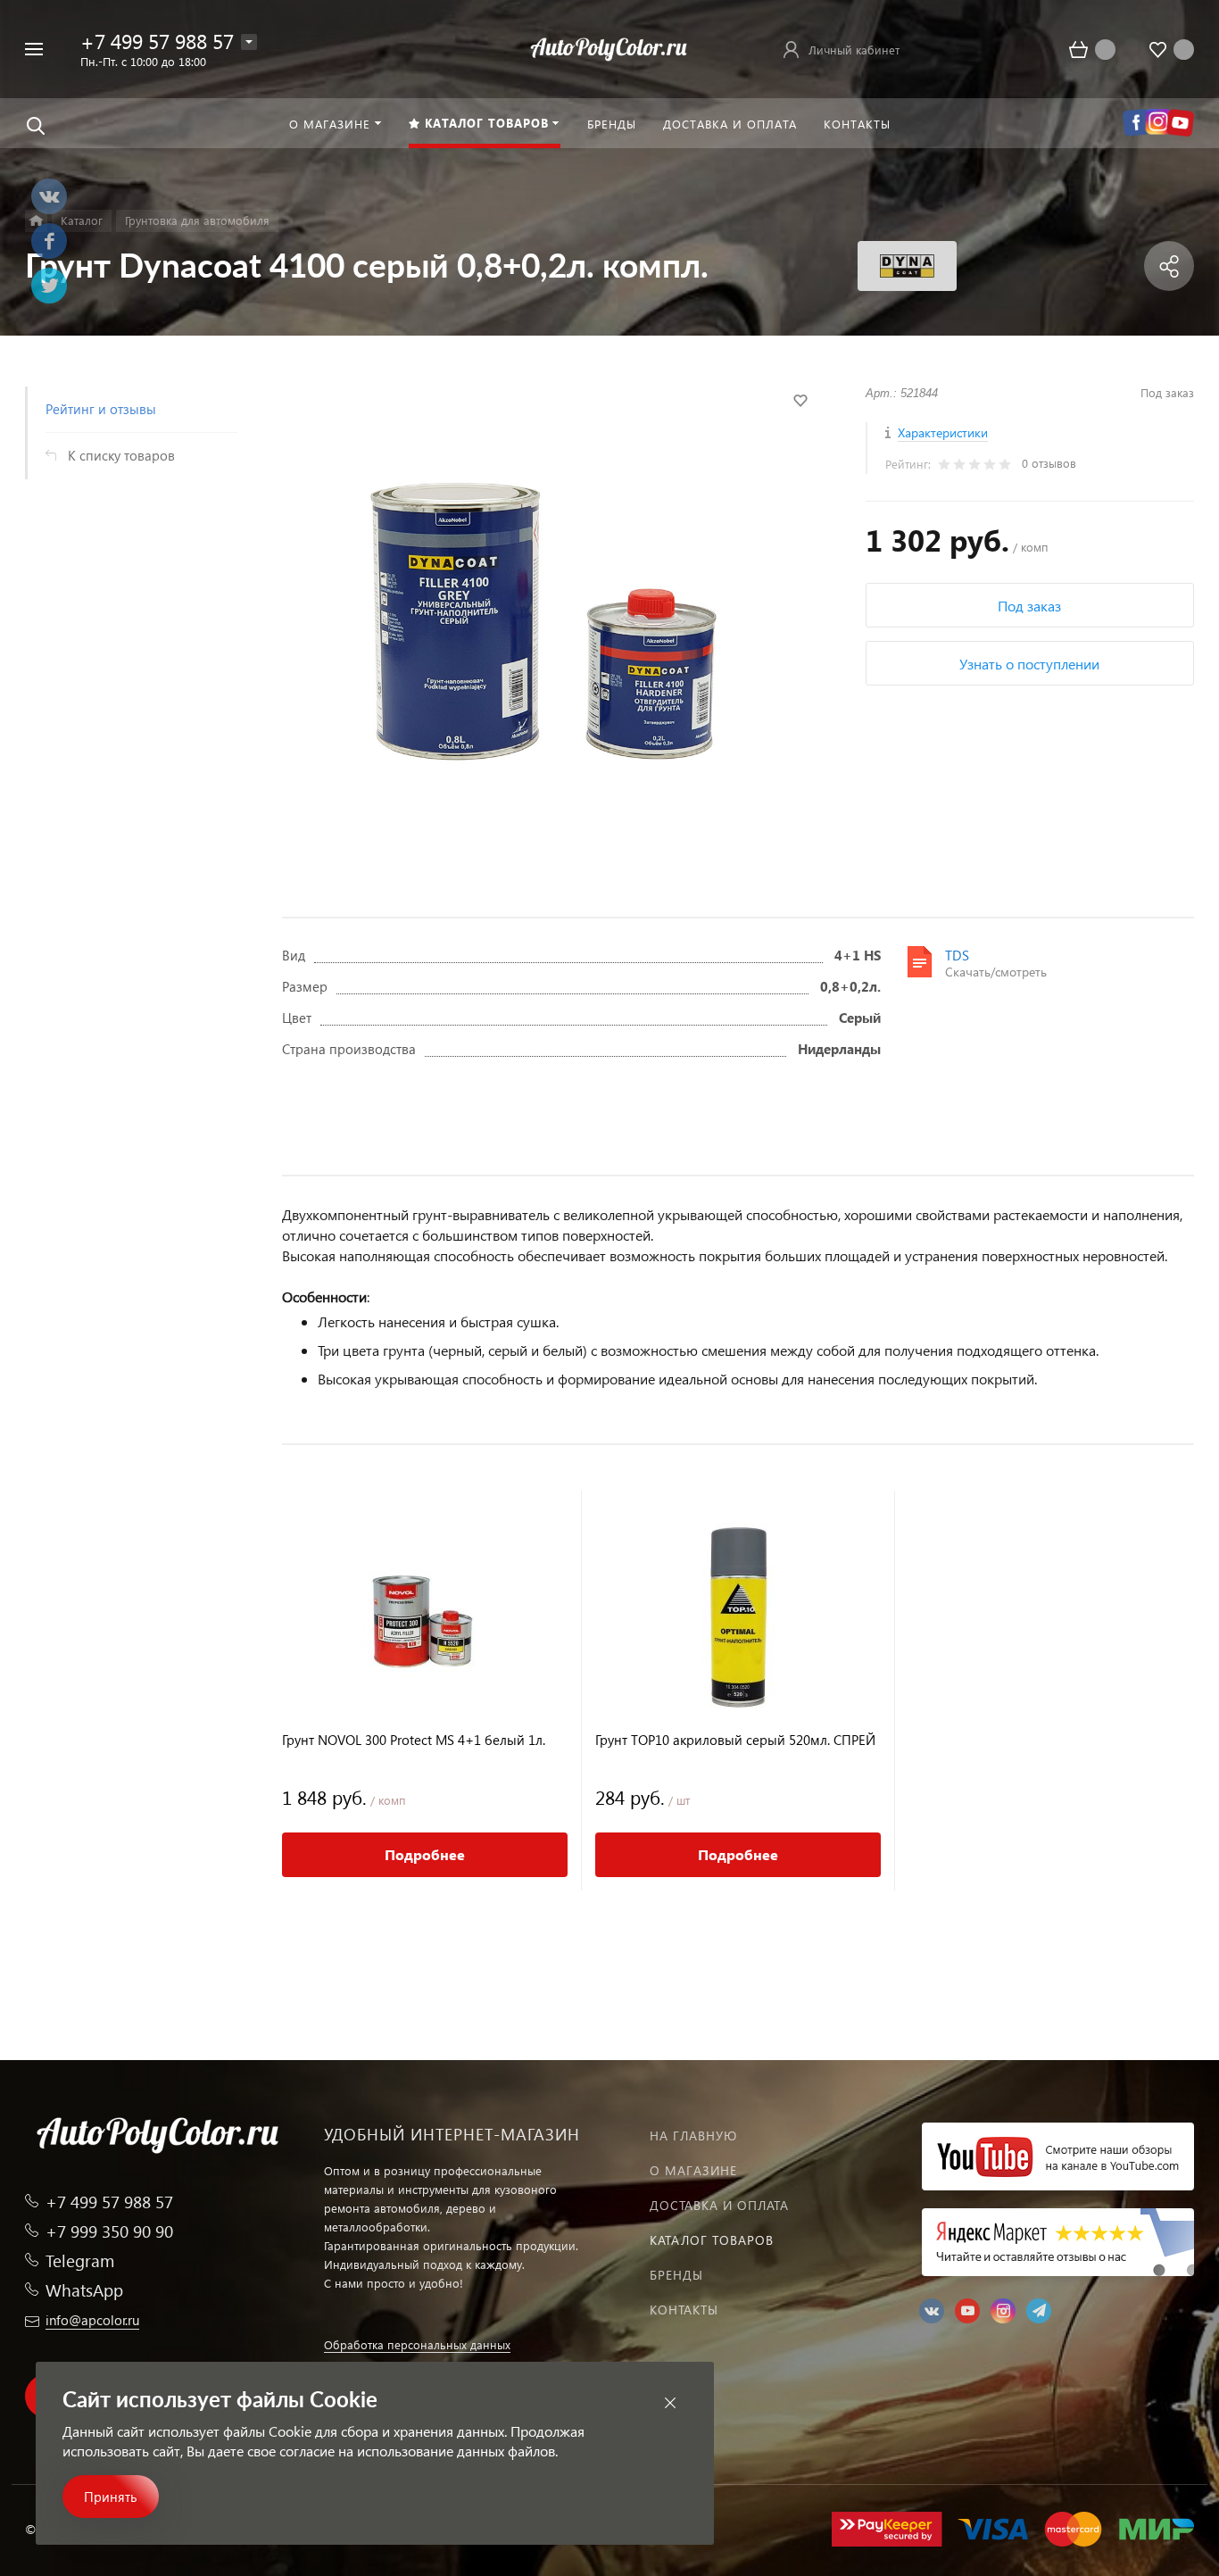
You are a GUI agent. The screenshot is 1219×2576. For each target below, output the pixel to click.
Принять (111, 2497)
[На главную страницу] (609, 47)
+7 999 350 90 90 (109, 2231)
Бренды (676, 2275)
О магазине (693, 2170)
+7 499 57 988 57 (157, 41)
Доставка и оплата (719, 2205)
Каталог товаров (712, 2240)
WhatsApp (84, 2290)
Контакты (684, 2310)
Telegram (80, 2260)
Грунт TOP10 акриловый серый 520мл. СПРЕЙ (735, 1740)
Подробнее (425, 1854)
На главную (693, 2136)
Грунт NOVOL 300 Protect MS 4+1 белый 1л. (414, 1740)
